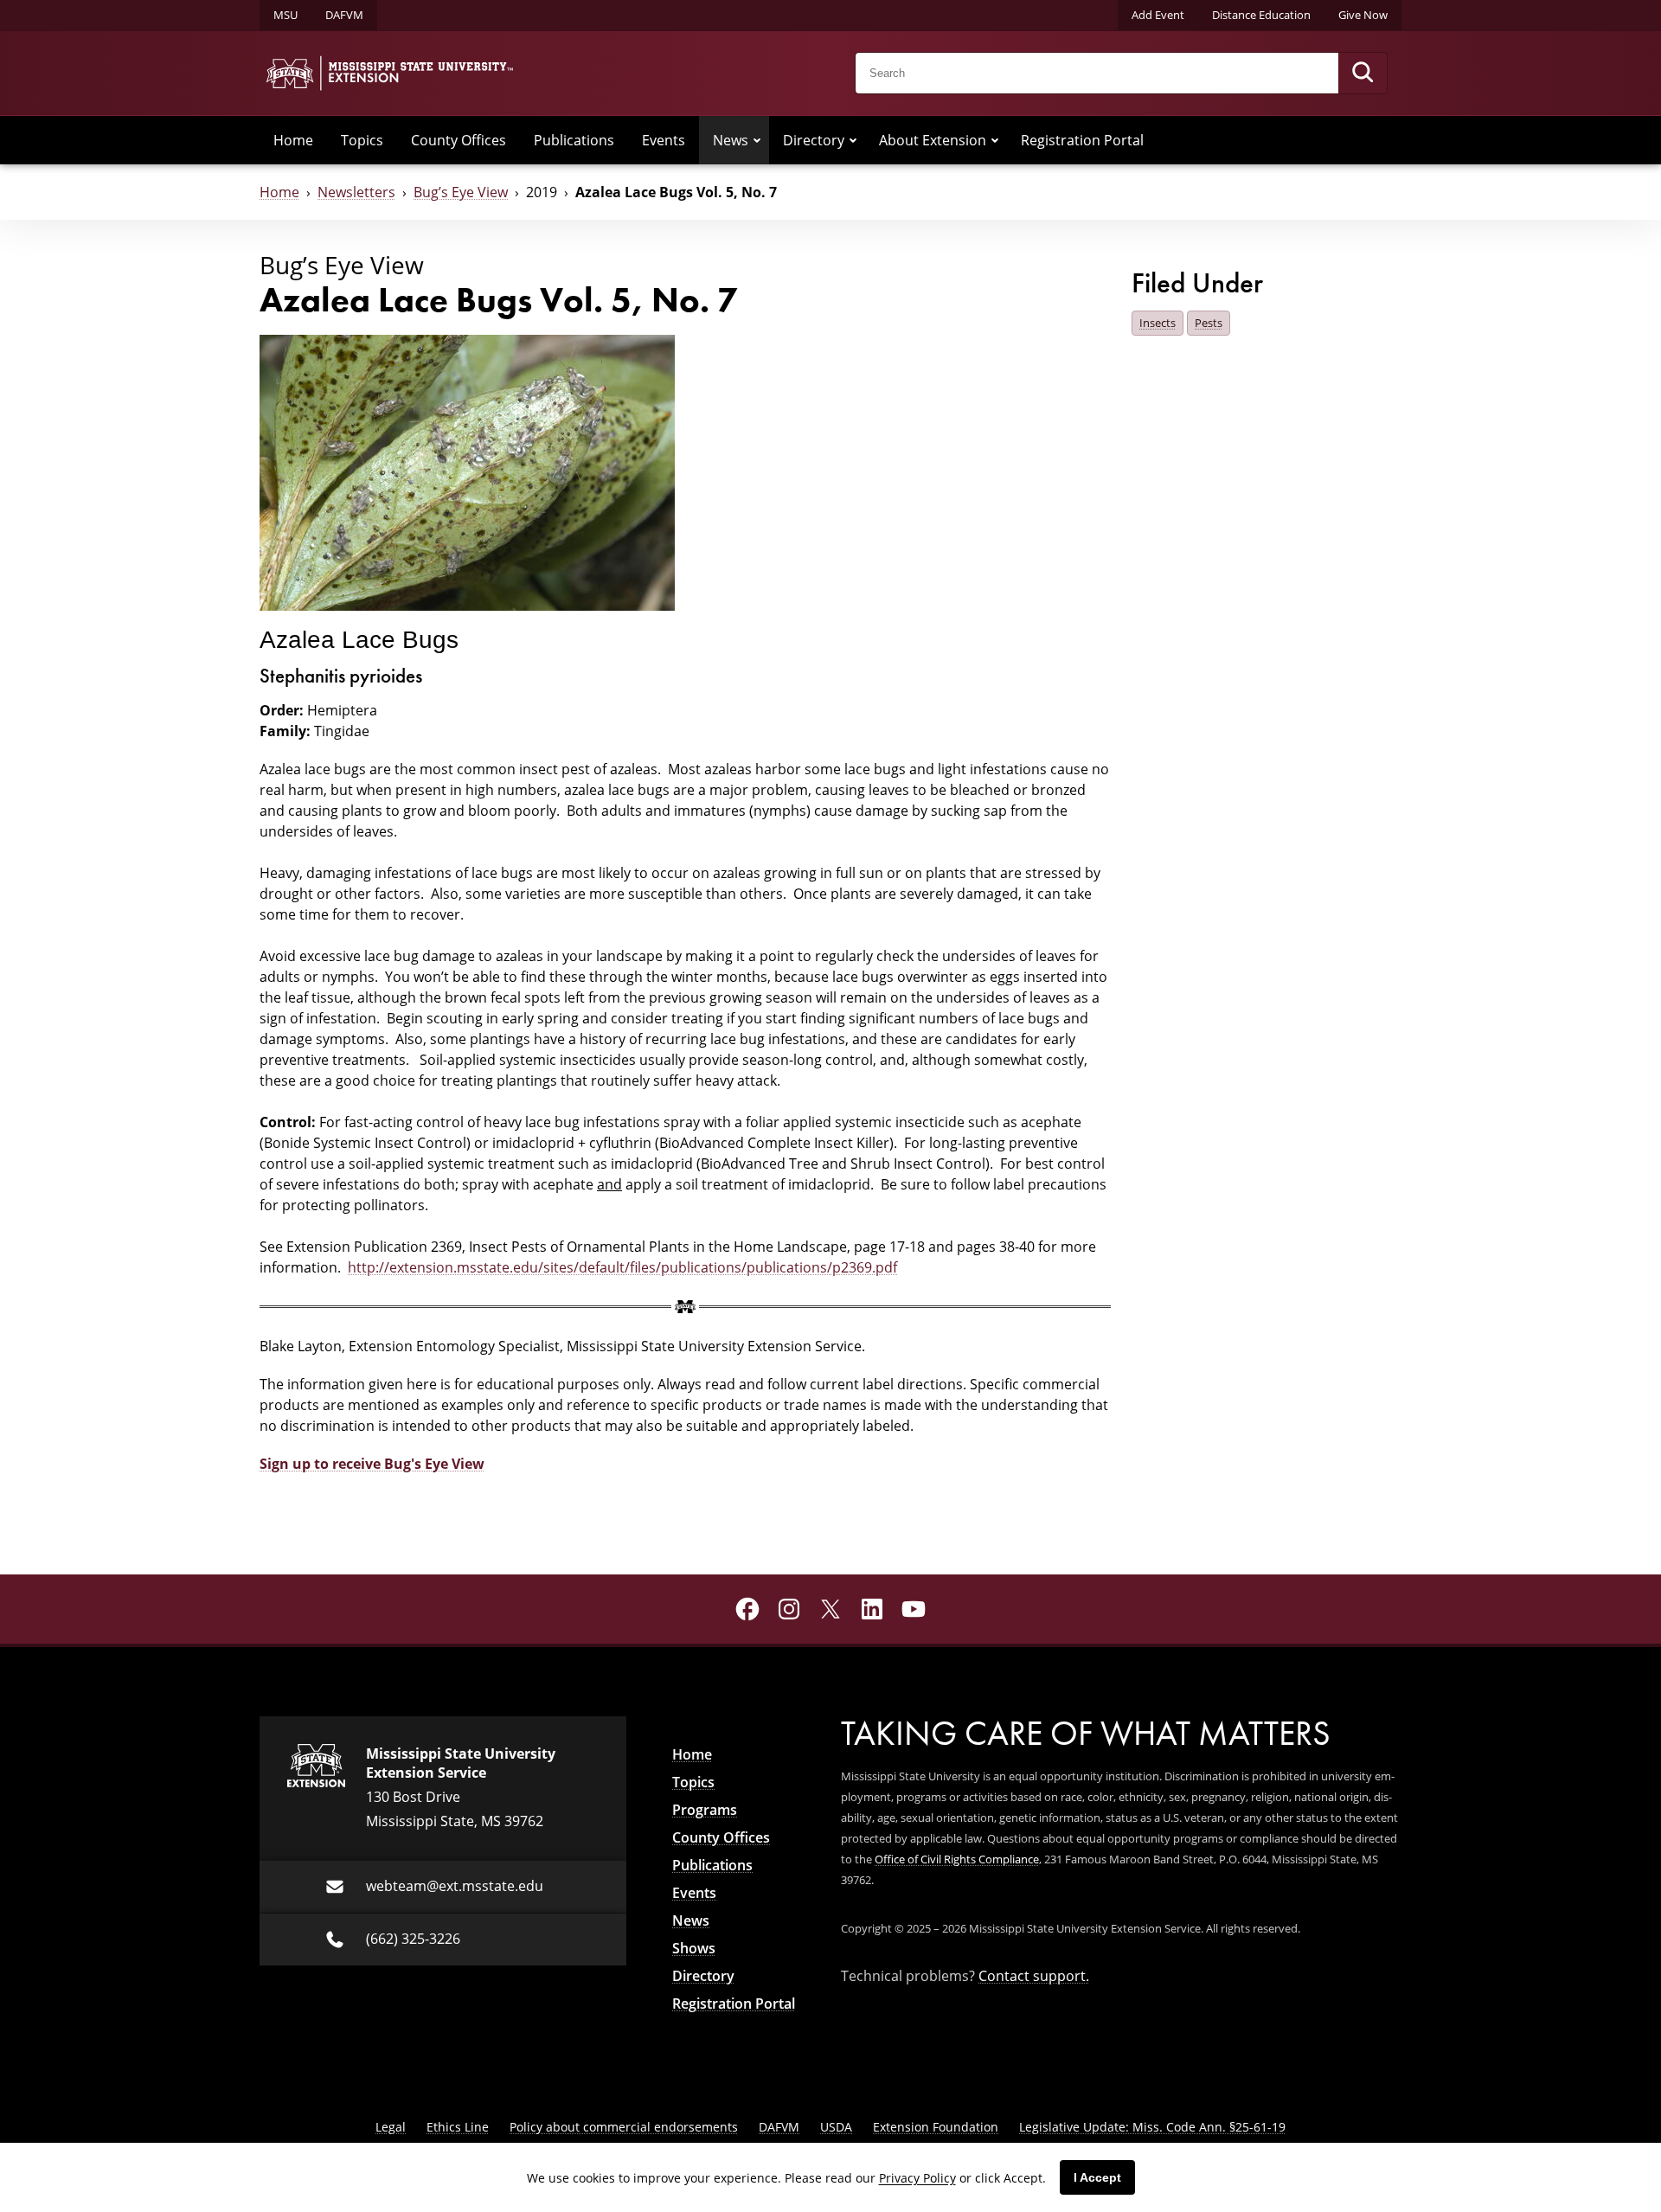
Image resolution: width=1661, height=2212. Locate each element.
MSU (285, 15)
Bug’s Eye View (461, 192)
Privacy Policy (917, 2178)
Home (293, 140)
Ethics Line (458, 2127)
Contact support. (1034, 1976)
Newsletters (356, 192)
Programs (705, 1810)
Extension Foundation (936, 2127)
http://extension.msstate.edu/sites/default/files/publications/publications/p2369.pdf (622, 1267)
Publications (574, 140)
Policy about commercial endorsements (624, 2127)
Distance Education (1261, 15)
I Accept (1097, 2177)
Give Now (1363, 15)
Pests (1209, 323)
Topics (362, 140)
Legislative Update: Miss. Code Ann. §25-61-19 (1152, 2127)
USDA (836, 2127)
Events (664, 140)
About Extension (933, 140)
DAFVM (344, 15)
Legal (391, 2127)
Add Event (1158, 15)
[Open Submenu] (757, 140)
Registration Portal (1082, 140)
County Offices (459, 140)
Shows (694, 1948)
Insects (1158, 323)
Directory (814, 140)
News (731, 140)
